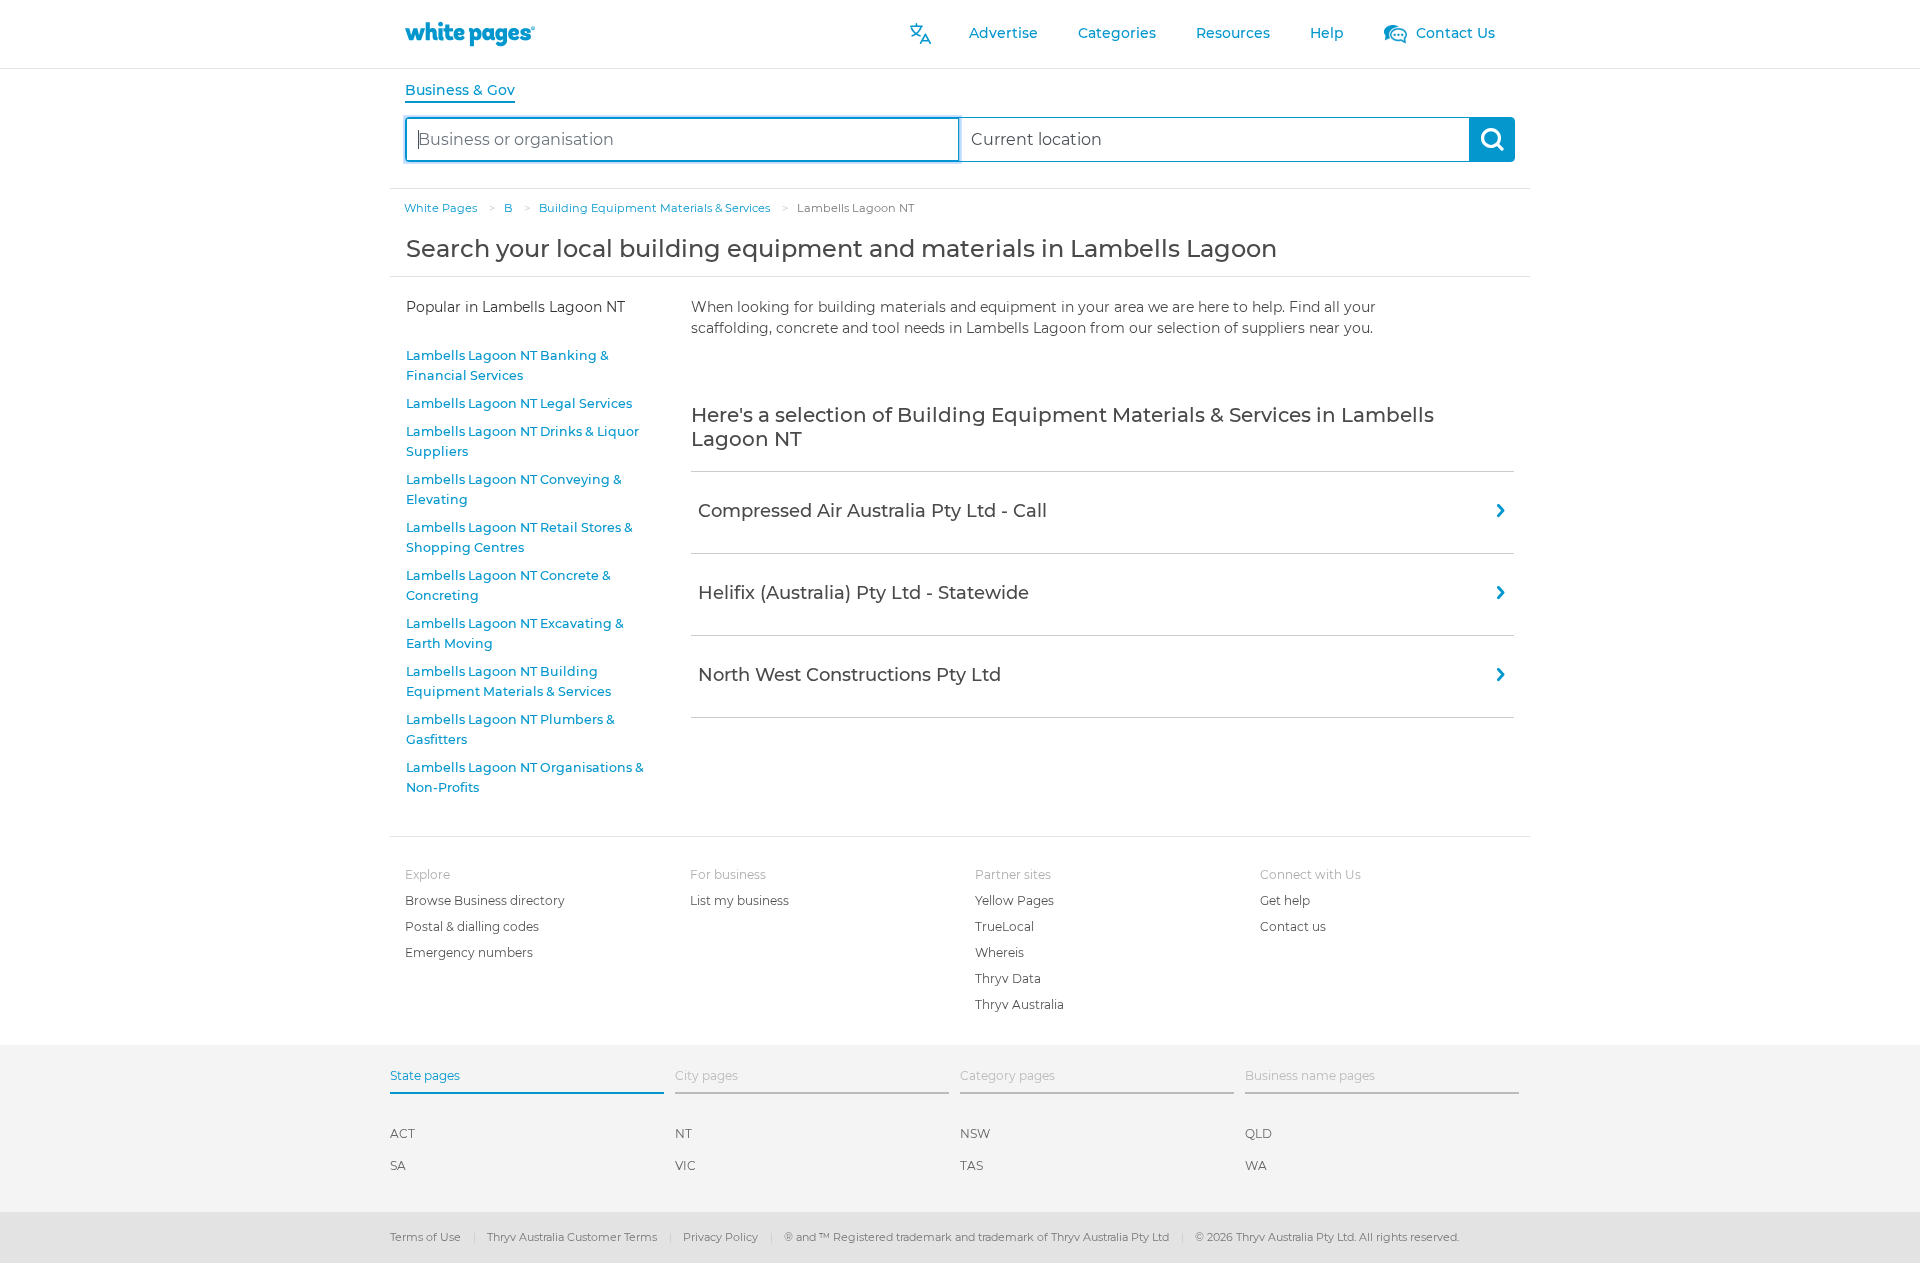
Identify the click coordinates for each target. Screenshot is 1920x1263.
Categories (1117, 33)
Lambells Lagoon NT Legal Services (519, 403)
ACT (402, 1133)
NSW (975, 1133)
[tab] (468, 91)
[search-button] (1491, 139)
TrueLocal (1004, 926)
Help (1327, 33)
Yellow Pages (1014, 900)
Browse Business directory (485, 900)
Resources (1233, 33)
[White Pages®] (470, 33)
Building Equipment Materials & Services (656, 208)
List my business (739, 900)
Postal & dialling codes (472, 926)
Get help (1285, 900)
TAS (971, 1165)
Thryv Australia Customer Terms (573, 1237)
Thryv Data (1008, 978)
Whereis (999, 952)
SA (398, 1165)
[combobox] (682, 139)
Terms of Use (427, 1237)
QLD (1258, 1133)
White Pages (442, 208)
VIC (685, 1165)
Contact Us (1453, 33)
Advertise (1003, 33)
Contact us (1293, 926)
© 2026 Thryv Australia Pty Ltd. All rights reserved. (1327, 1237)
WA (1256, 1165)
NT (683, 1133)
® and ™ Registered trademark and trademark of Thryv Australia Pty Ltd (978, 1237)
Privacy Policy (722, 1237)
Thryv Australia (1019, 1004)
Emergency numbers (469, 952)
